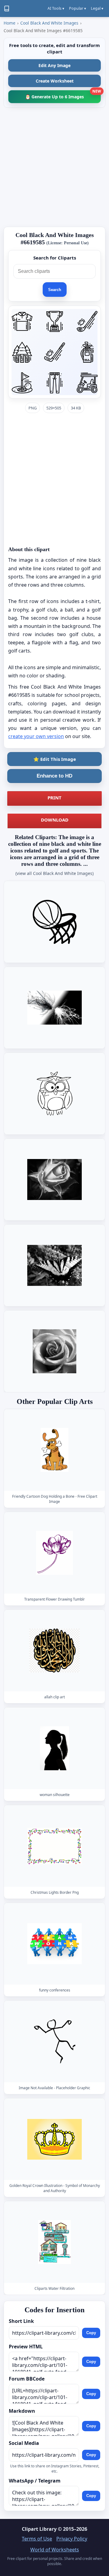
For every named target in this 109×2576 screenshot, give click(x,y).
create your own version (36, 736)
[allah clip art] (54, 1651)
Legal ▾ (97, 8)
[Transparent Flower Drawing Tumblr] (54, 1553)
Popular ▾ (78, 8)
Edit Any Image (54, 65)
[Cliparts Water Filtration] (54, 2242)
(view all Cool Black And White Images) (54, 873)
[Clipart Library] (7, 8)
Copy (91, 2333)
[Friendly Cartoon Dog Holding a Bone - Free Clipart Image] (54, 1450)
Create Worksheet (55, 81)
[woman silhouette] (54, 1749)
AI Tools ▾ (56, 8)
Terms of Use (37, 2539)
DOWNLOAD (55, 820)
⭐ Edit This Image (55, 759)
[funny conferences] (54, 1944)
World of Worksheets (55, 2550)
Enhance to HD (54, 776)
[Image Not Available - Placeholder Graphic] (54, 2042)
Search (55, 290)
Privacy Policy (72, 2539)
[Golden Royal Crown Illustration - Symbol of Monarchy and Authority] (54, 2139)
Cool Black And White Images (49, 23)
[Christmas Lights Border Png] (54, 1846)
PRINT (54, 798)
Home (10, 23)
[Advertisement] (54, 167)
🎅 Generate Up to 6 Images (63, 95)
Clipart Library (39, 2529)
